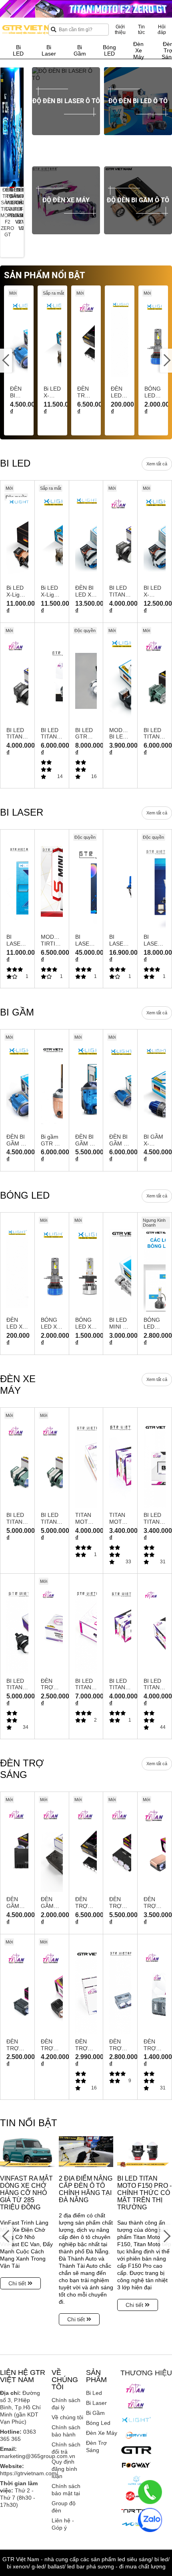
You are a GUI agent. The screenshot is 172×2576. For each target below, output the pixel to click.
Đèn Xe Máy (102, 2433)
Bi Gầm (95, 2413)
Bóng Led (98, 2423)
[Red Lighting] (136, 2496)
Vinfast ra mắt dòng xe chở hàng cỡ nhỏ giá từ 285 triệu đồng (26, 2193)
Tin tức (141, 30)
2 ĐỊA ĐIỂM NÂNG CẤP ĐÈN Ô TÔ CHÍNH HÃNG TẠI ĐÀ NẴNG (86, 2189)
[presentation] (6, 127)
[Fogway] (136, 2465)
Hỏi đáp (162, 30)
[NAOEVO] (136, 2525)
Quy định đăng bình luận (64, 2469)
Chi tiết (18, 2283)
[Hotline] (150, 2492)
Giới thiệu (120, 30)
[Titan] (136, 2388)
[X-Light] (136, 2420)
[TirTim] (136, 2510)
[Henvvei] (136, 2435)
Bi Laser (96, 2403)
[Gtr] (136, 2450)
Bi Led (94, 2393)
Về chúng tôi (67, 2417)
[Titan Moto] (136, 2404)
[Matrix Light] (136, 2480)
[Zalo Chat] (150, 2520)
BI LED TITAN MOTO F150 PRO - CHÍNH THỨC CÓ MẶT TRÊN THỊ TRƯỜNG (144, 2193)
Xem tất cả (157, 464)
